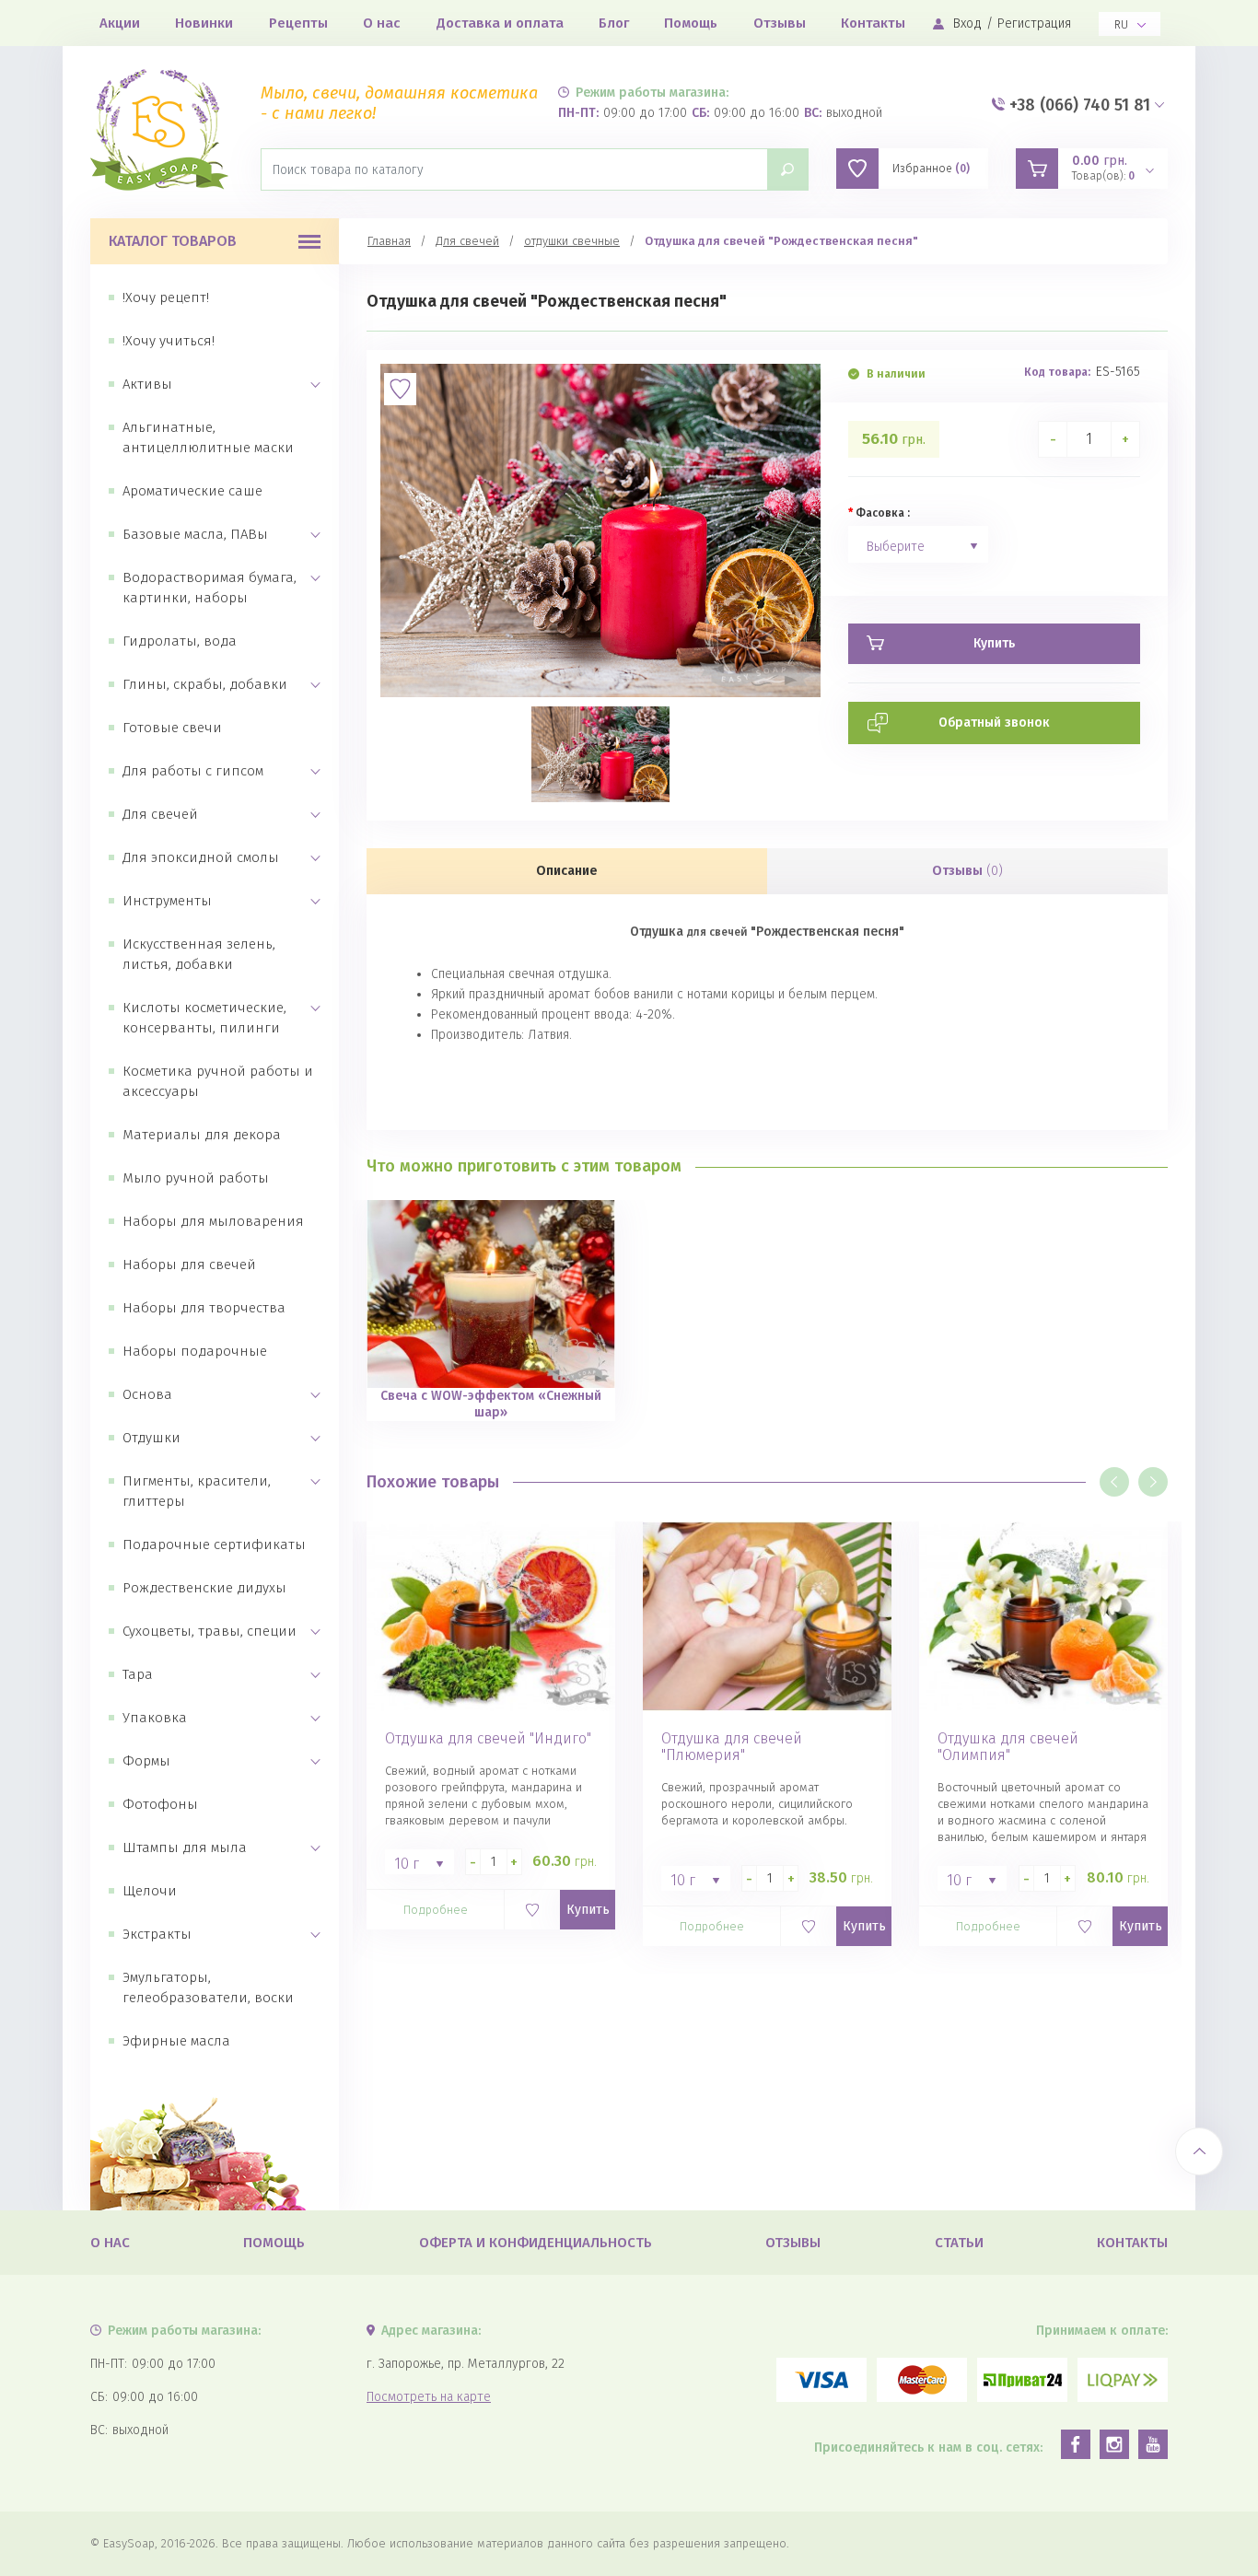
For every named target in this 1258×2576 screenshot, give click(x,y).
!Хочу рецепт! (166, 297)
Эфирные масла (176, 2041)
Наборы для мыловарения (213, 1221)
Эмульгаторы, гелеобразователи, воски (208, 1987)
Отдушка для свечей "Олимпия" (1008, 1747)
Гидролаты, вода (180, 641)
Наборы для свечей (189, 1265)
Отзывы (780, 23)
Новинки (204, 23)
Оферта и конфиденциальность (536, 2243)
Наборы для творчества (204, 1308)
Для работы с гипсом (193, 771)
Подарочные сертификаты (214, 1544)
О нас (382, 23)
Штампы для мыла (185, 1847)
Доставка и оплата (500, 23)
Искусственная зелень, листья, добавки (199, 954)
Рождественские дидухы (204, 1588)
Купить (588, 1910)
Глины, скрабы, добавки (205, 684)
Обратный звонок (994, 723)
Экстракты (157, 1934)
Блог (614, 23)
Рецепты (298, 23)
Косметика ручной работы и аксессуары (218, 1081)
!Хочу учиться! (169, 341)
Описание (567, 871)
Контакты (873, 23)
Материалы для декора (202, 1135)
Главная (389, 241)
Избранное (931, 169)
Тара (138, 1674)
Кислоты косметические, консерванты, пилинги (204, 1018)
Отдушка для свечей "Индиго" (488, 1739)
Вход (967, 23)
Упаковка (155, 1718)
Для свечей (160, 814)
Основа (147, 1394)
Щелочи (150, 1891)
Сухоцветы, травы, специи (210, 1631)
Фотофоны (160, 1804)
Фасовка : (883, 513)
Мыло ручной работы (196, 1178)
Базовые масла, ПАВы (195, 534)
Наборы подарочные (195, 1351)
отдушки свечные (572, 241)
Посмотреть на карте (429, 2397)
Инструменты (167, 901)
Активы (147, 384)
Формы (146, 1761)
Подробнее (436, 1910)
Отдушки (151, 1438)
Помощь (691, 23)
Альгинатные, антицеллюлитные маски (208, 437)
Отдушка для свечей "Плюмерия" (732, 1747)
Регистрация (1034, 23)
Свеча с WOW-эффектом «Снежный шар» (491, 1404)
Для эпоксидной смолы (201, 857)
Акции (120, 23)
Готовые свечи (172, 728)
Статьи (959, 2243)
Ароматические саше (192, 491)
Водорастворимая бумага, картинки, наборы (210, 588)
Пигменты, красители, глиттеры (197, 1491)
